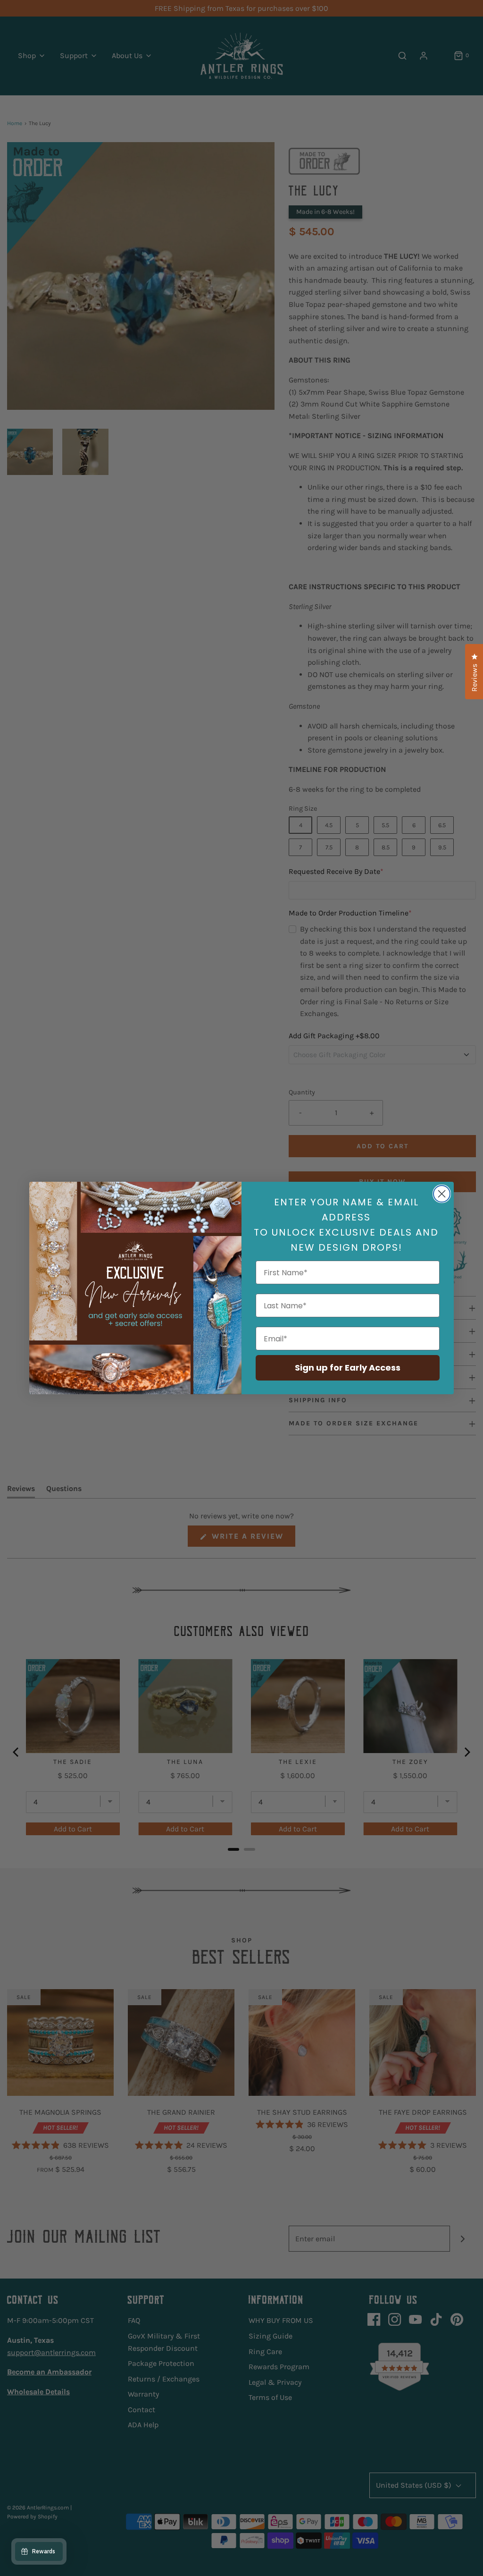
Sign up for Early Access (348, 1368)
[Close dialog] (442, 1194)
